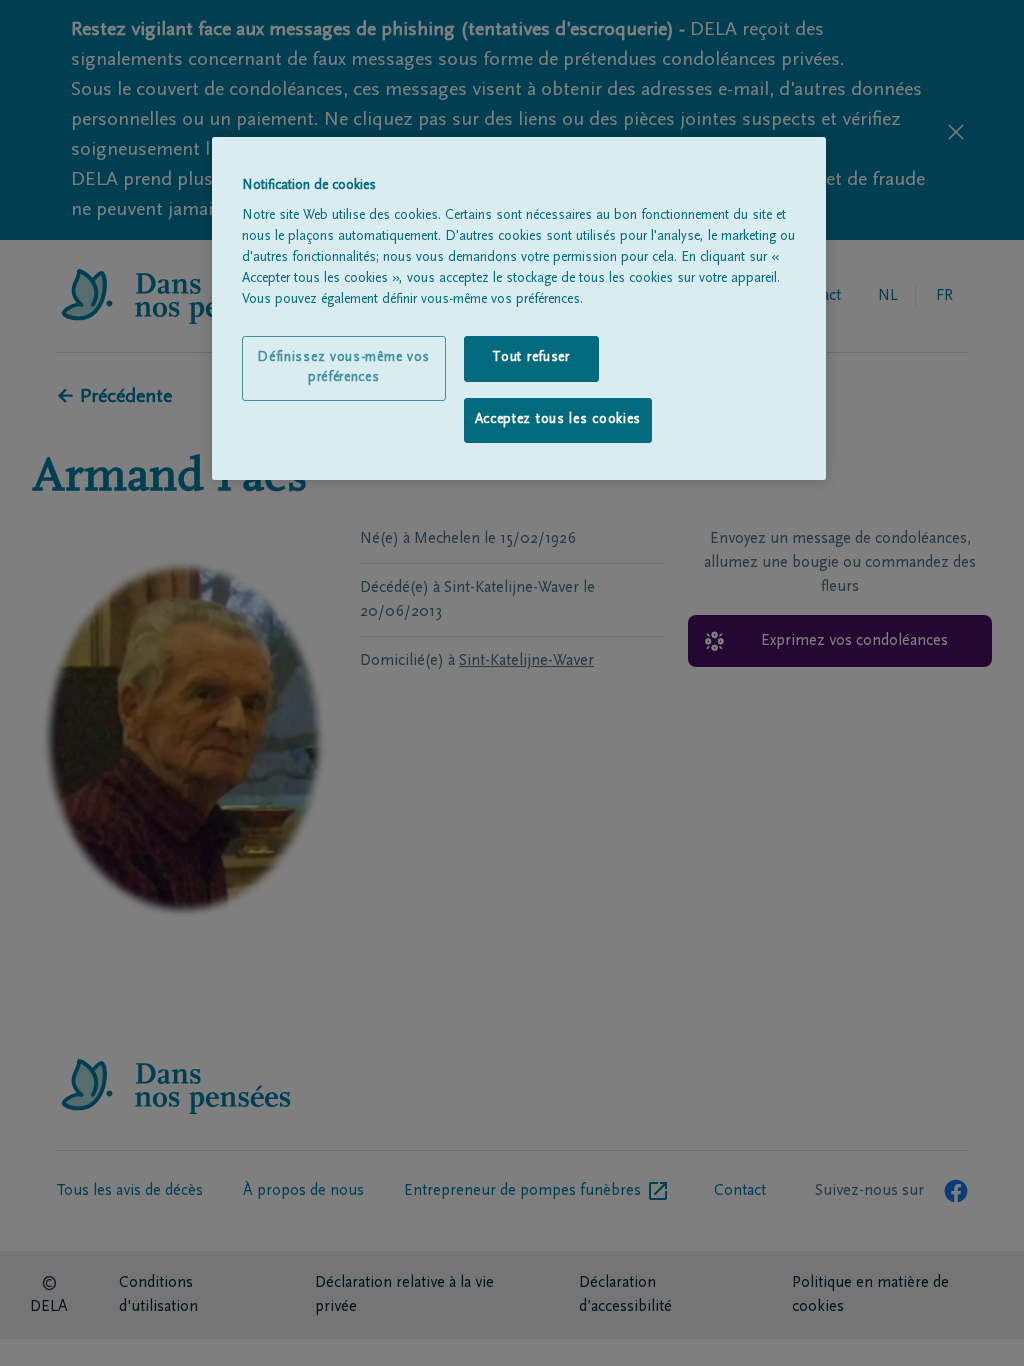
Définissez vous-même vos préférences (343, 368)
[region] (519, 309)
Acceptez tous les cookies (558, 420)
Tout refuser (530, 358)
